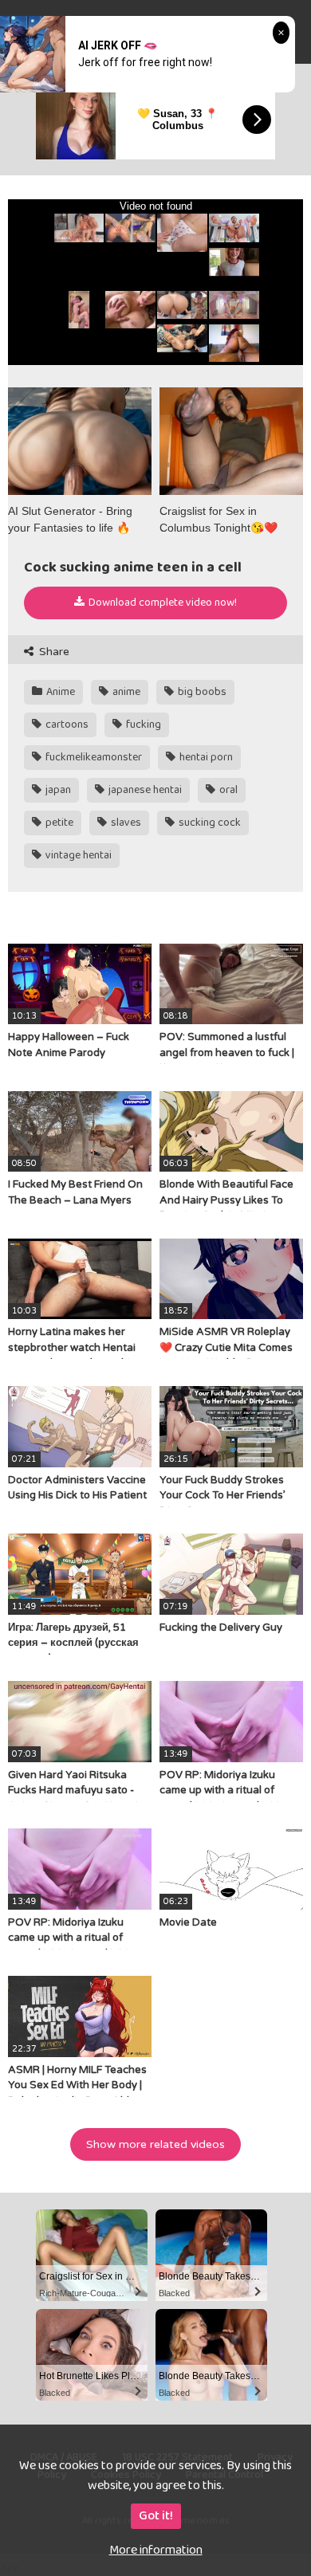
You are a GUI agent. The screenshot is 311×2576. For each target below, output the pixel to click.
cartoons (66, 724)
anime (125, 692)
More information (156, 2550)
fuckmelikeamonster (93, 757)
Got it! (156, 2516)
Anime (59, 692)
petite (58, 823)
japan (57, 790)
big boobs (201, 692)
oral (227, 790)
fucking (142, 724)
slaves (125, 823)
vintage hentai (77, 855)
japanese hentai (144, 790)
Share (53, 652)
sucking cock (209, 823)
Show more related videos (155, 2144)
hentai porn (205, 757)
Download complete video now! (161, 603)
